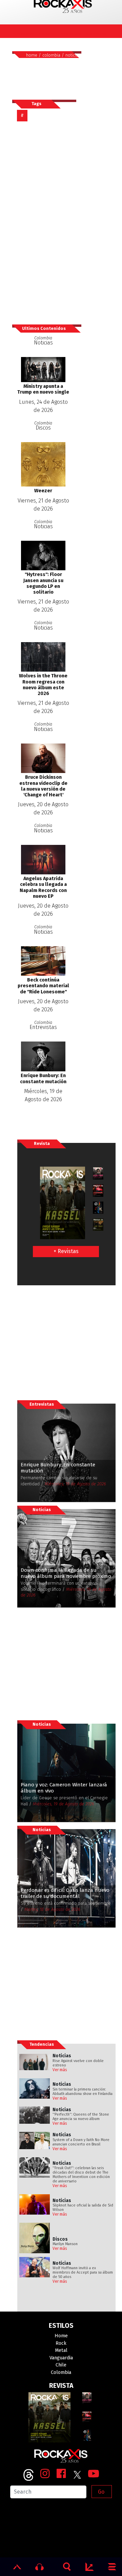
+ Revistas (66, 1251)
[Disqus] (47, 222)
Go (101, 2492)
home (32, 55)
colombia (51, 55)
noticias (73, 55)
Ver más (60, 2070)
